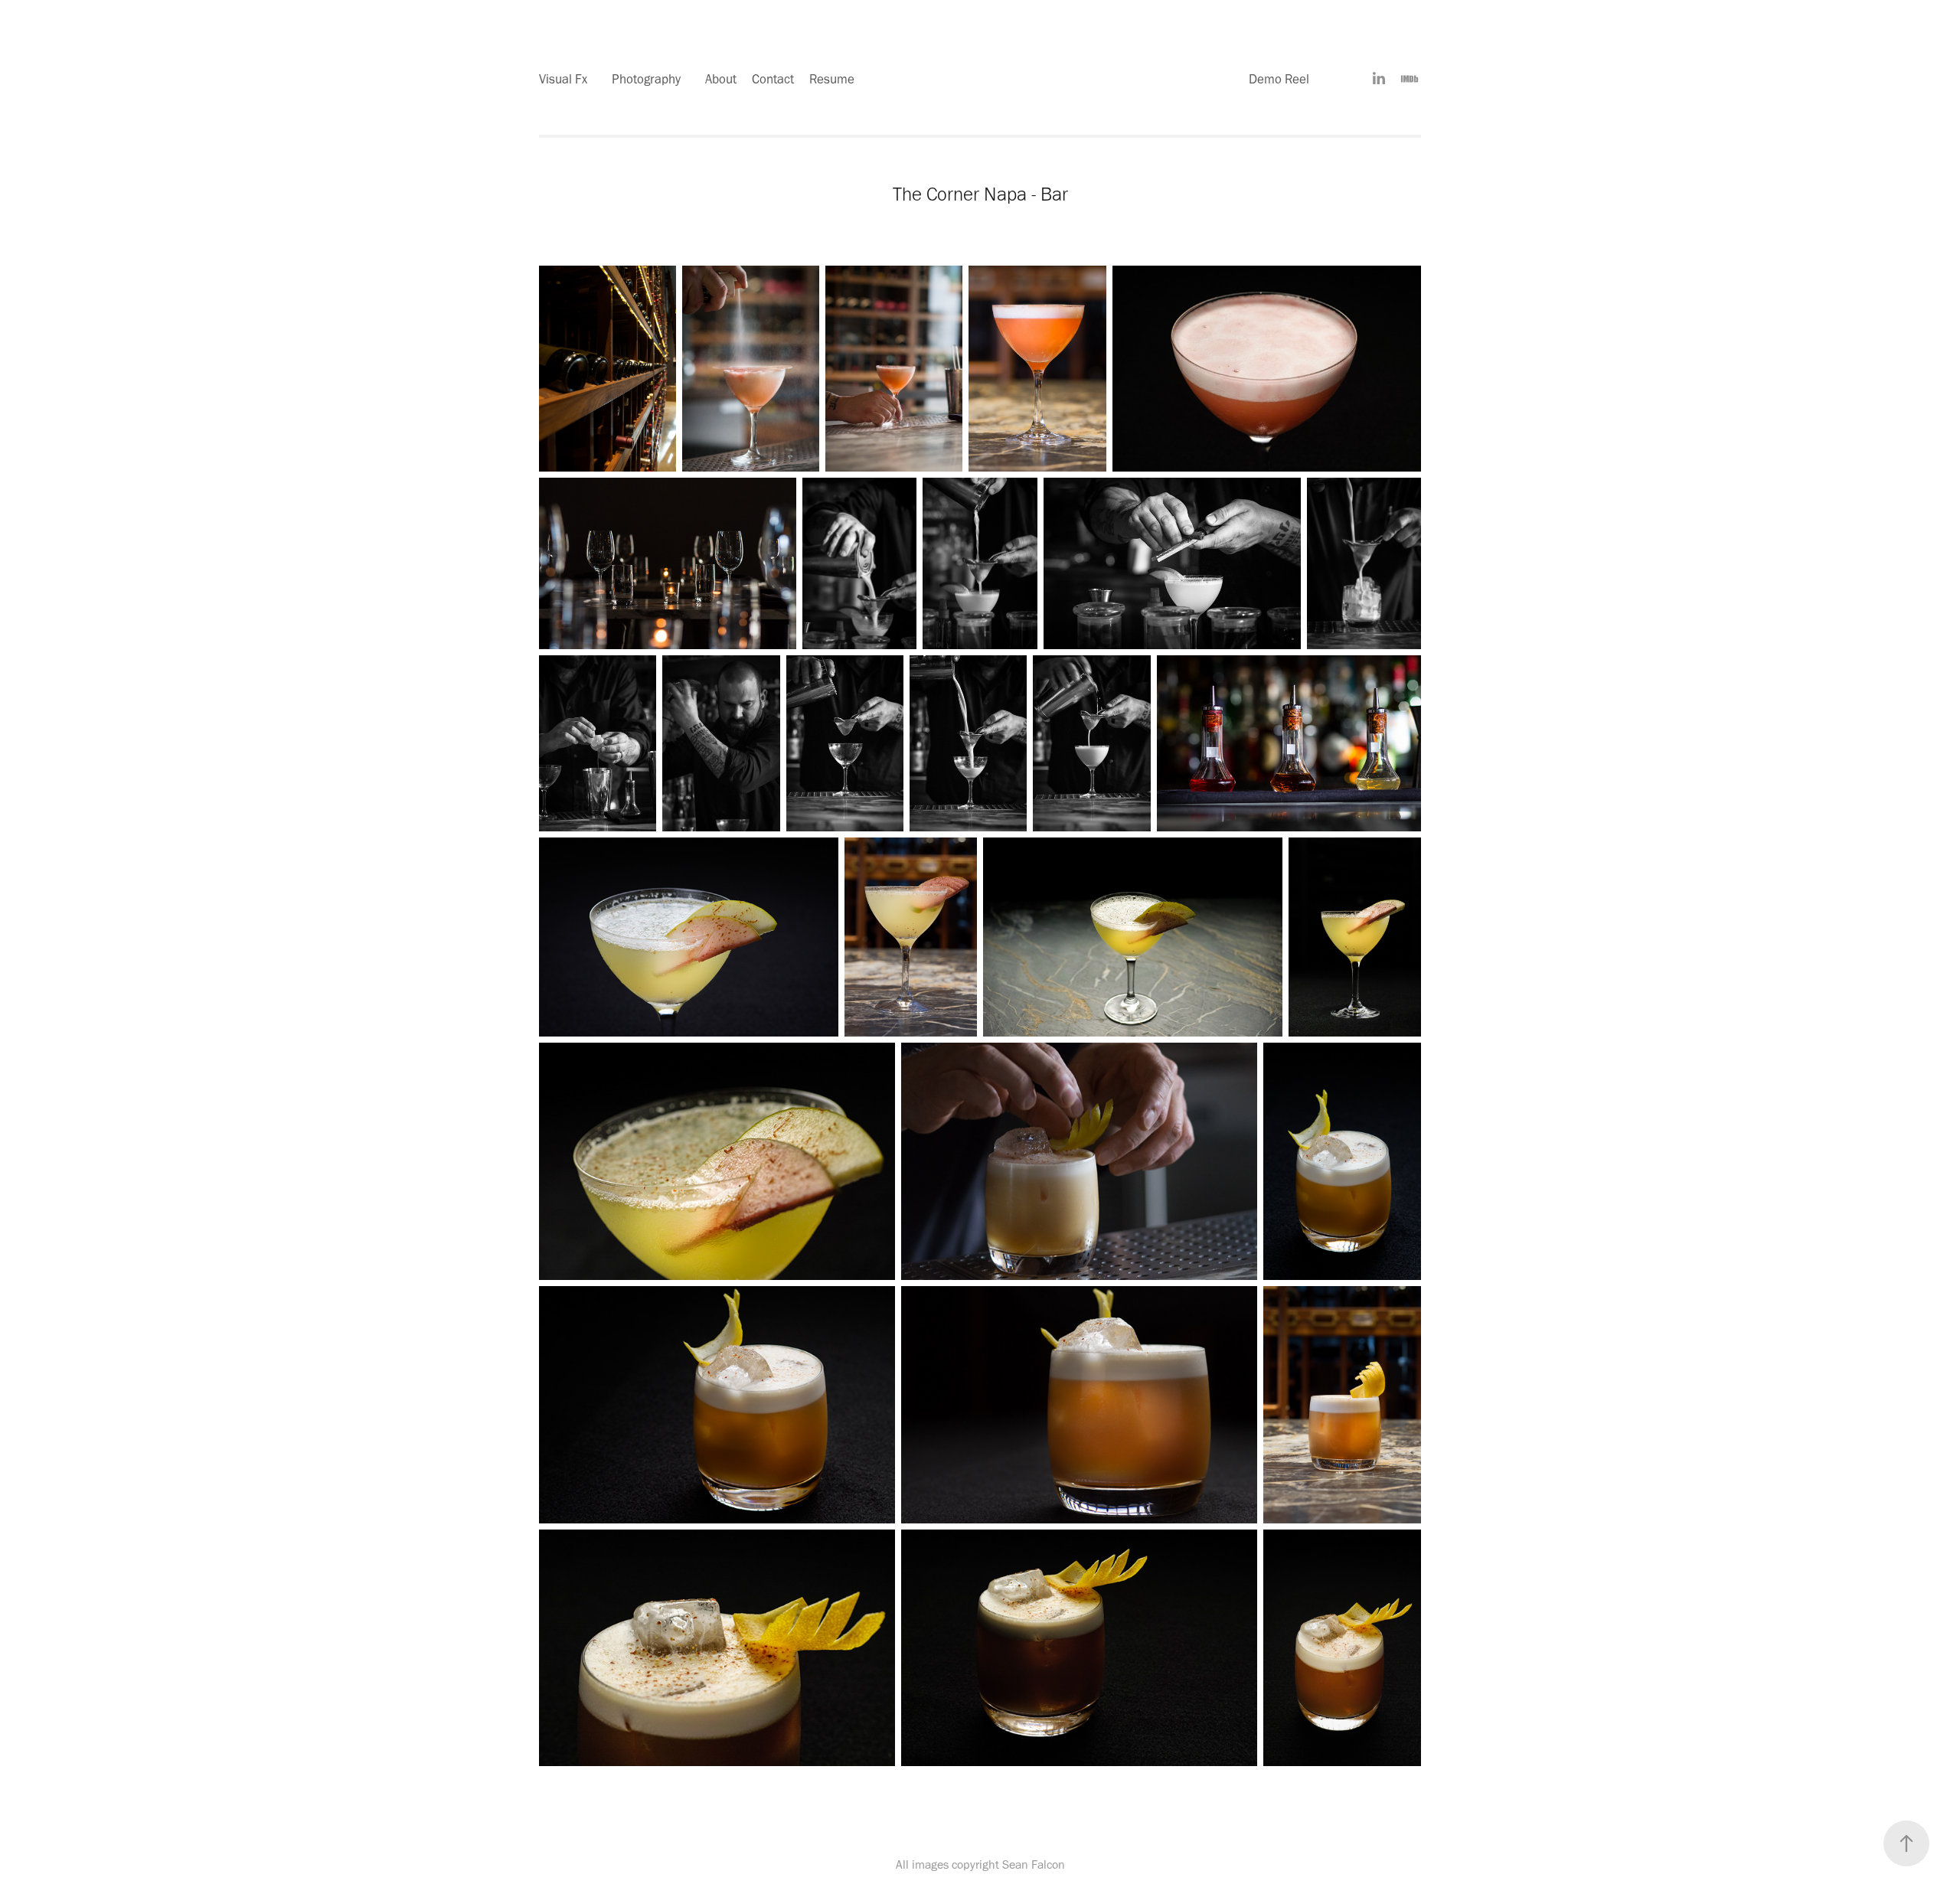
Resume (832, 79)
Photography (646, 79)
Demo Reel (1279, 79)
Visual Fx (563, 79)
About (721, 79)
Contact (773, 79)
